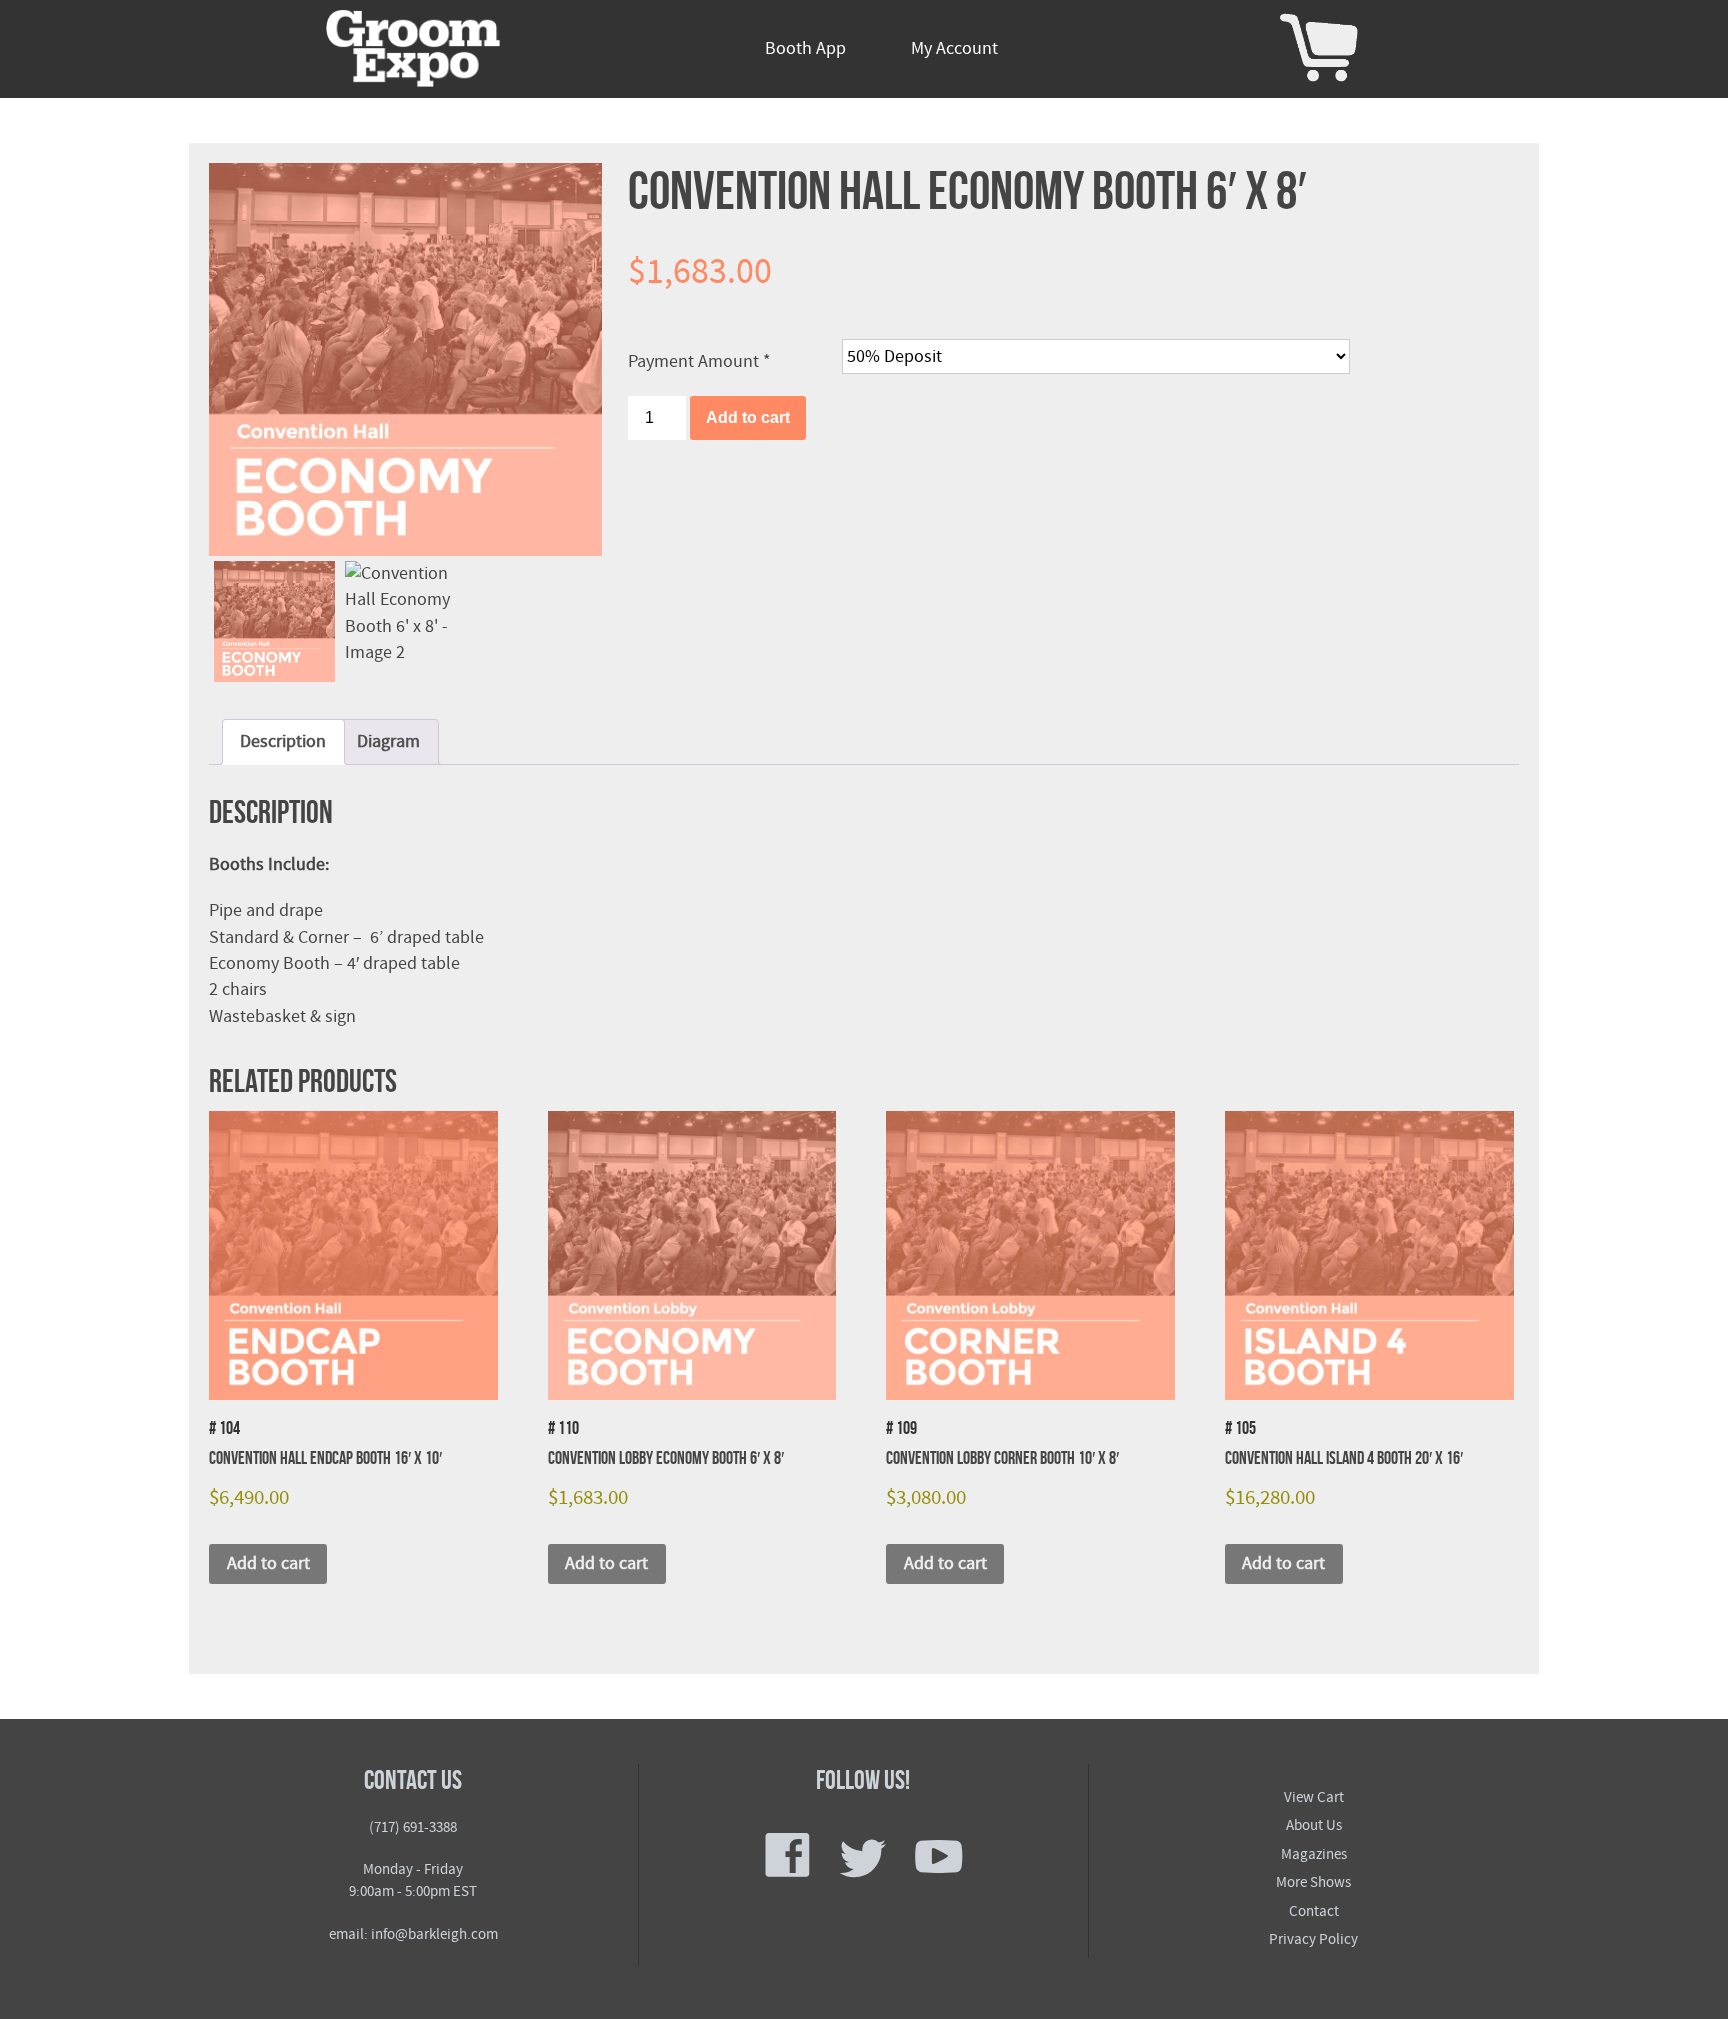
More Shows (1313, 1882)
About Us (1314, 1825)
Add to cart (748, 417)
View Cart (1314, 1797)
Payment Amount (699, 361)
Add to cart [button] (268, 1563)
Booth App (805, 48)
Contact (1314, 1911)
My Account (954, 48)
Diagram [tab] (388, 741)
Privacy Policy (1313, 1939)
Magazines (1314, 1854)
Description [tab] (283, 741)
